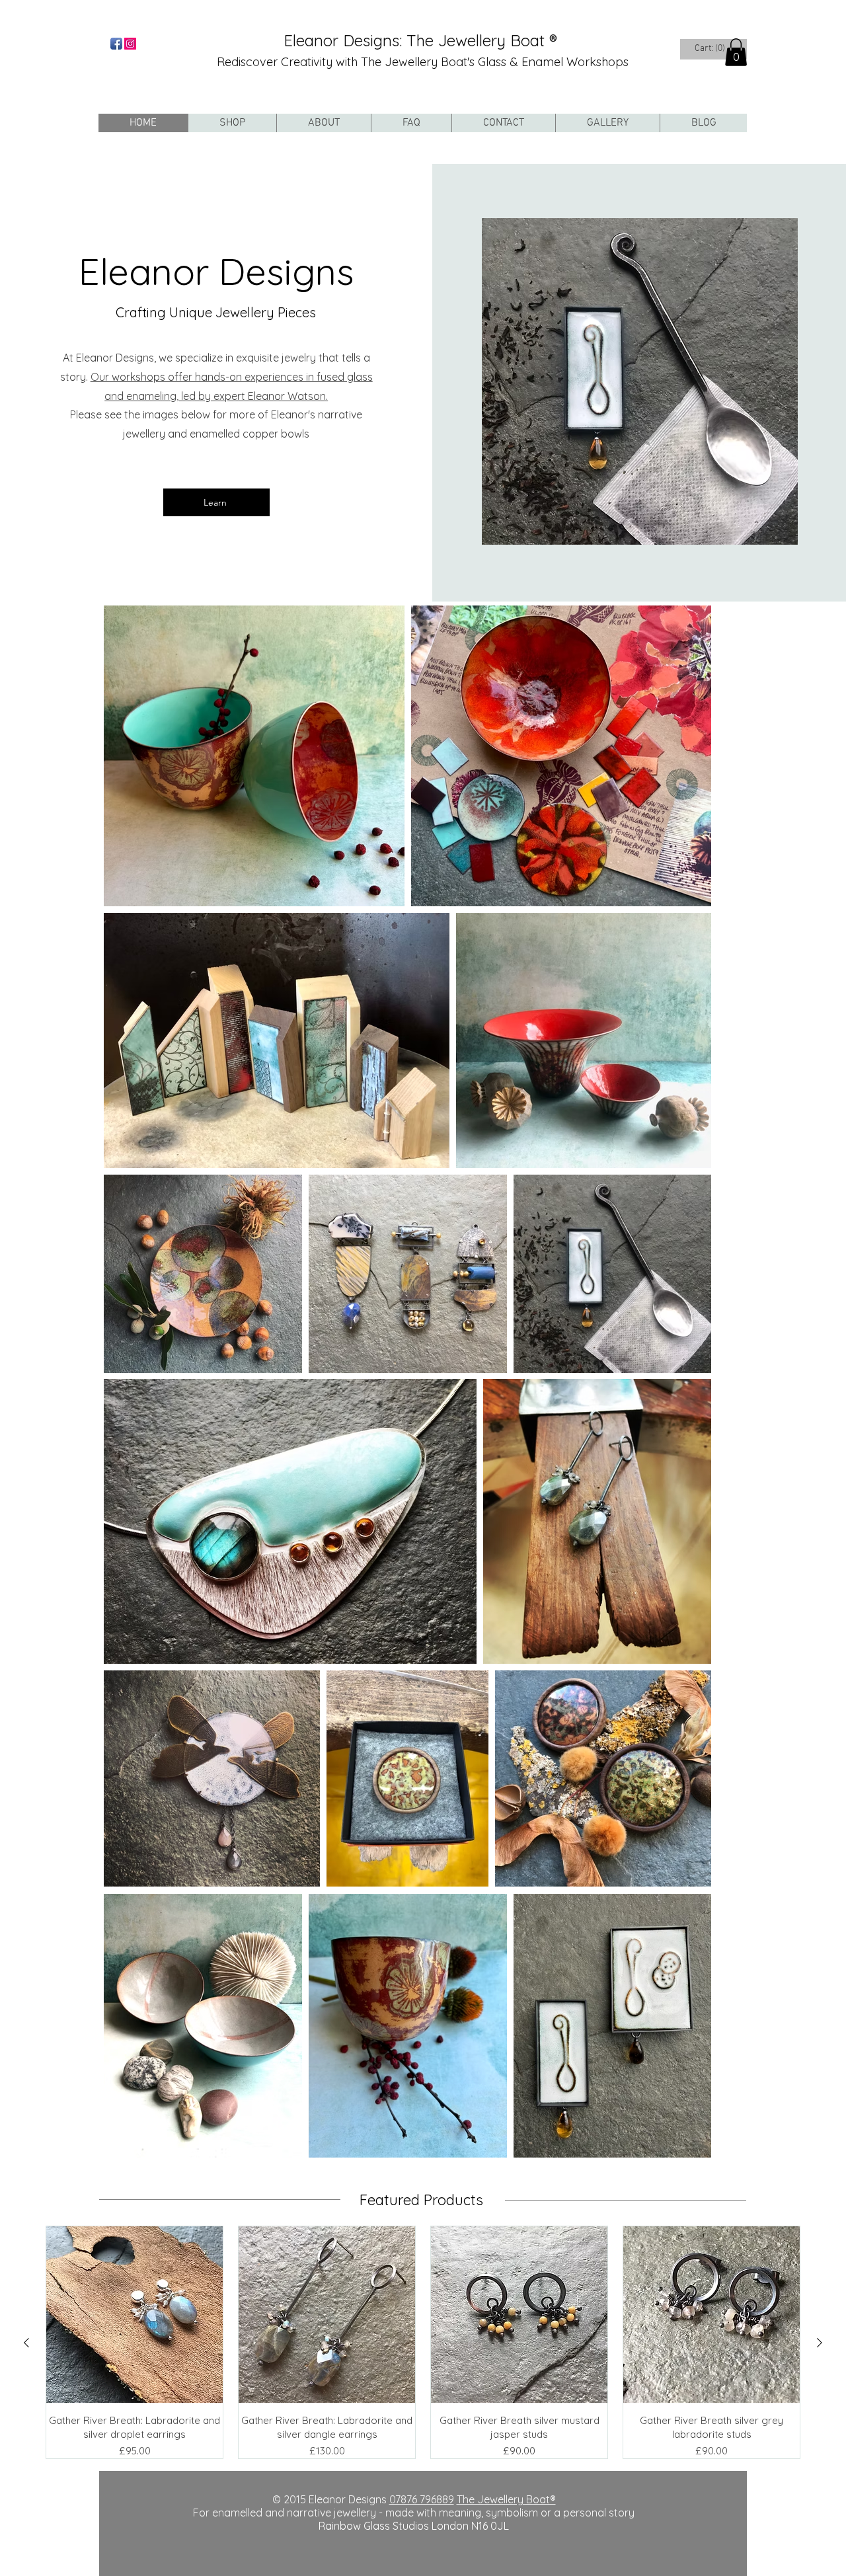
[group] (423, 2343)
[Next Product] (820, 2343)
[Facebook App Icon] (116, 44)
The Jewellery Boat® (506, 2499)
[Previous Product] (26, 2343)
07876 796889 (422, 2499)
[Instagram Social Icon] (130, 44)
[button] (736, 52)
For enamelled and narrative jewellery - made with (316, 2513)
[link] (711, 48)
